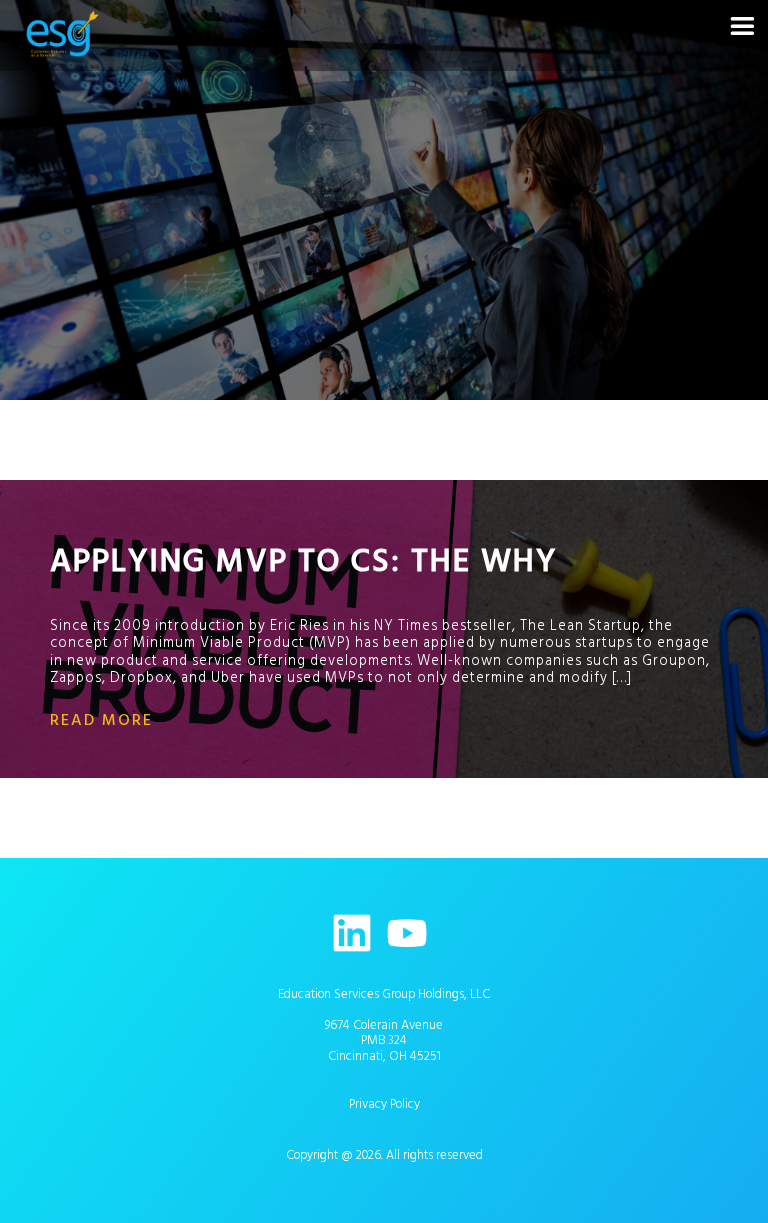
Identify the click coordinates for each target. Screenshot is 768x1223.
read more (101, 720)
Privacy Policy (384, 1104)
